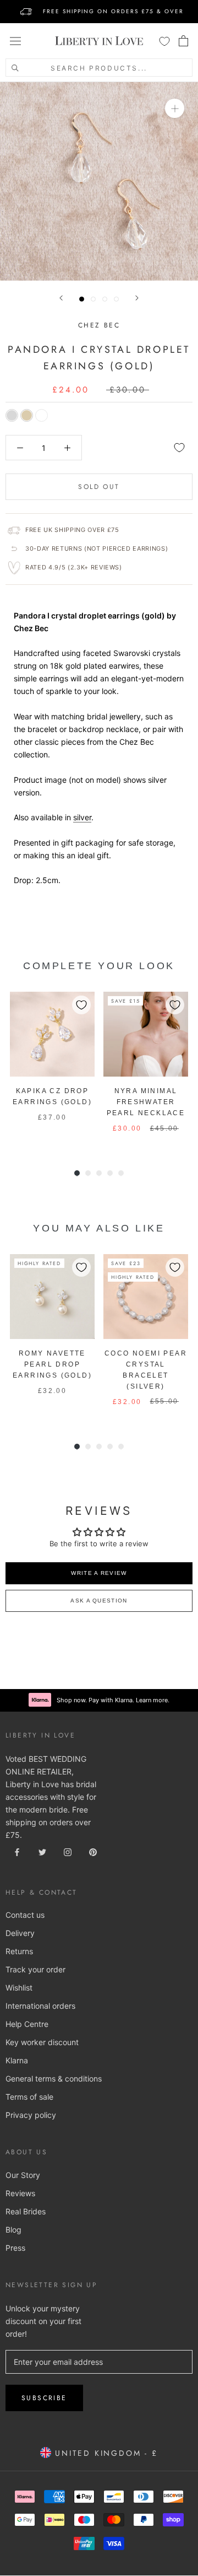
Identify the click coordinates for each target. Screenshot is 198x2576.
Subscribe (44, 2398)
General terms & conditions (54, 2078)
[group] (52, 1068)
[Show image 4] (116, 299)
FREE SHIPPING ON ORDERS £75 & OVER (113, 11)
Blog (13, 2230)
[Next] (137, 298)
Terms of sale (29, 2097)
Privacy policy (31, 2115)
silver (82, 817)
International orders (40, 2006)
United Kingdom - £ (104, 2453)
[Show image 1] (82, 299)
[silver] (12, 415)
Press (15, 2248)
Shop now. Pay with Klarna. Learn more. (113, 1700)
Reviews (20, 2193)
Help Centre (27, 2024)
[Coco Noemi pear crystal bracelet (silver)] (146, 1297)
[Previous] (61, 298)
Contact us (25, 1915)
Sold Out (99, 487)
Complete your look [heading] (99, 966)
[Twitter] (42, 1851)
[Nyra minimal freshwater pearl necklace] (146, 1034)
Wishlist (19, 1988)
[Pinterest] (93, 1851)
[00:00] (99, 181)
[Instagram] (68, 1851)
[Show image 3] (105, 299)
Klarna (17, 2060)
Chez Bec (99, 325)
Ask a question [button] (99, 1601)
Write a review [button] (99, 1573)
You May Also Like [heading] (99, 1228)
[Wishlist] (164, 41)
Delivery (20, 1933)
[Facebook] (17, 1851)
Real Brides (26, 2211)
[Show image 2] (93, 299)
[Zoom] (175, 108)
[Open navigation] (15, 41)
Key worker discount (42, 2042)
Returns (19, 1951)
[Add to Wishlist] (179, 448)
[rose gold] (42, 415)
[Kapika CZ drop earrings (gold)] (52, 1034)
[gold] (27, 415)
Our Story (23, 2175)
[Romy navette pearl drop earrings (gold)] (52, 1297)
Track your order (35, 1969)
